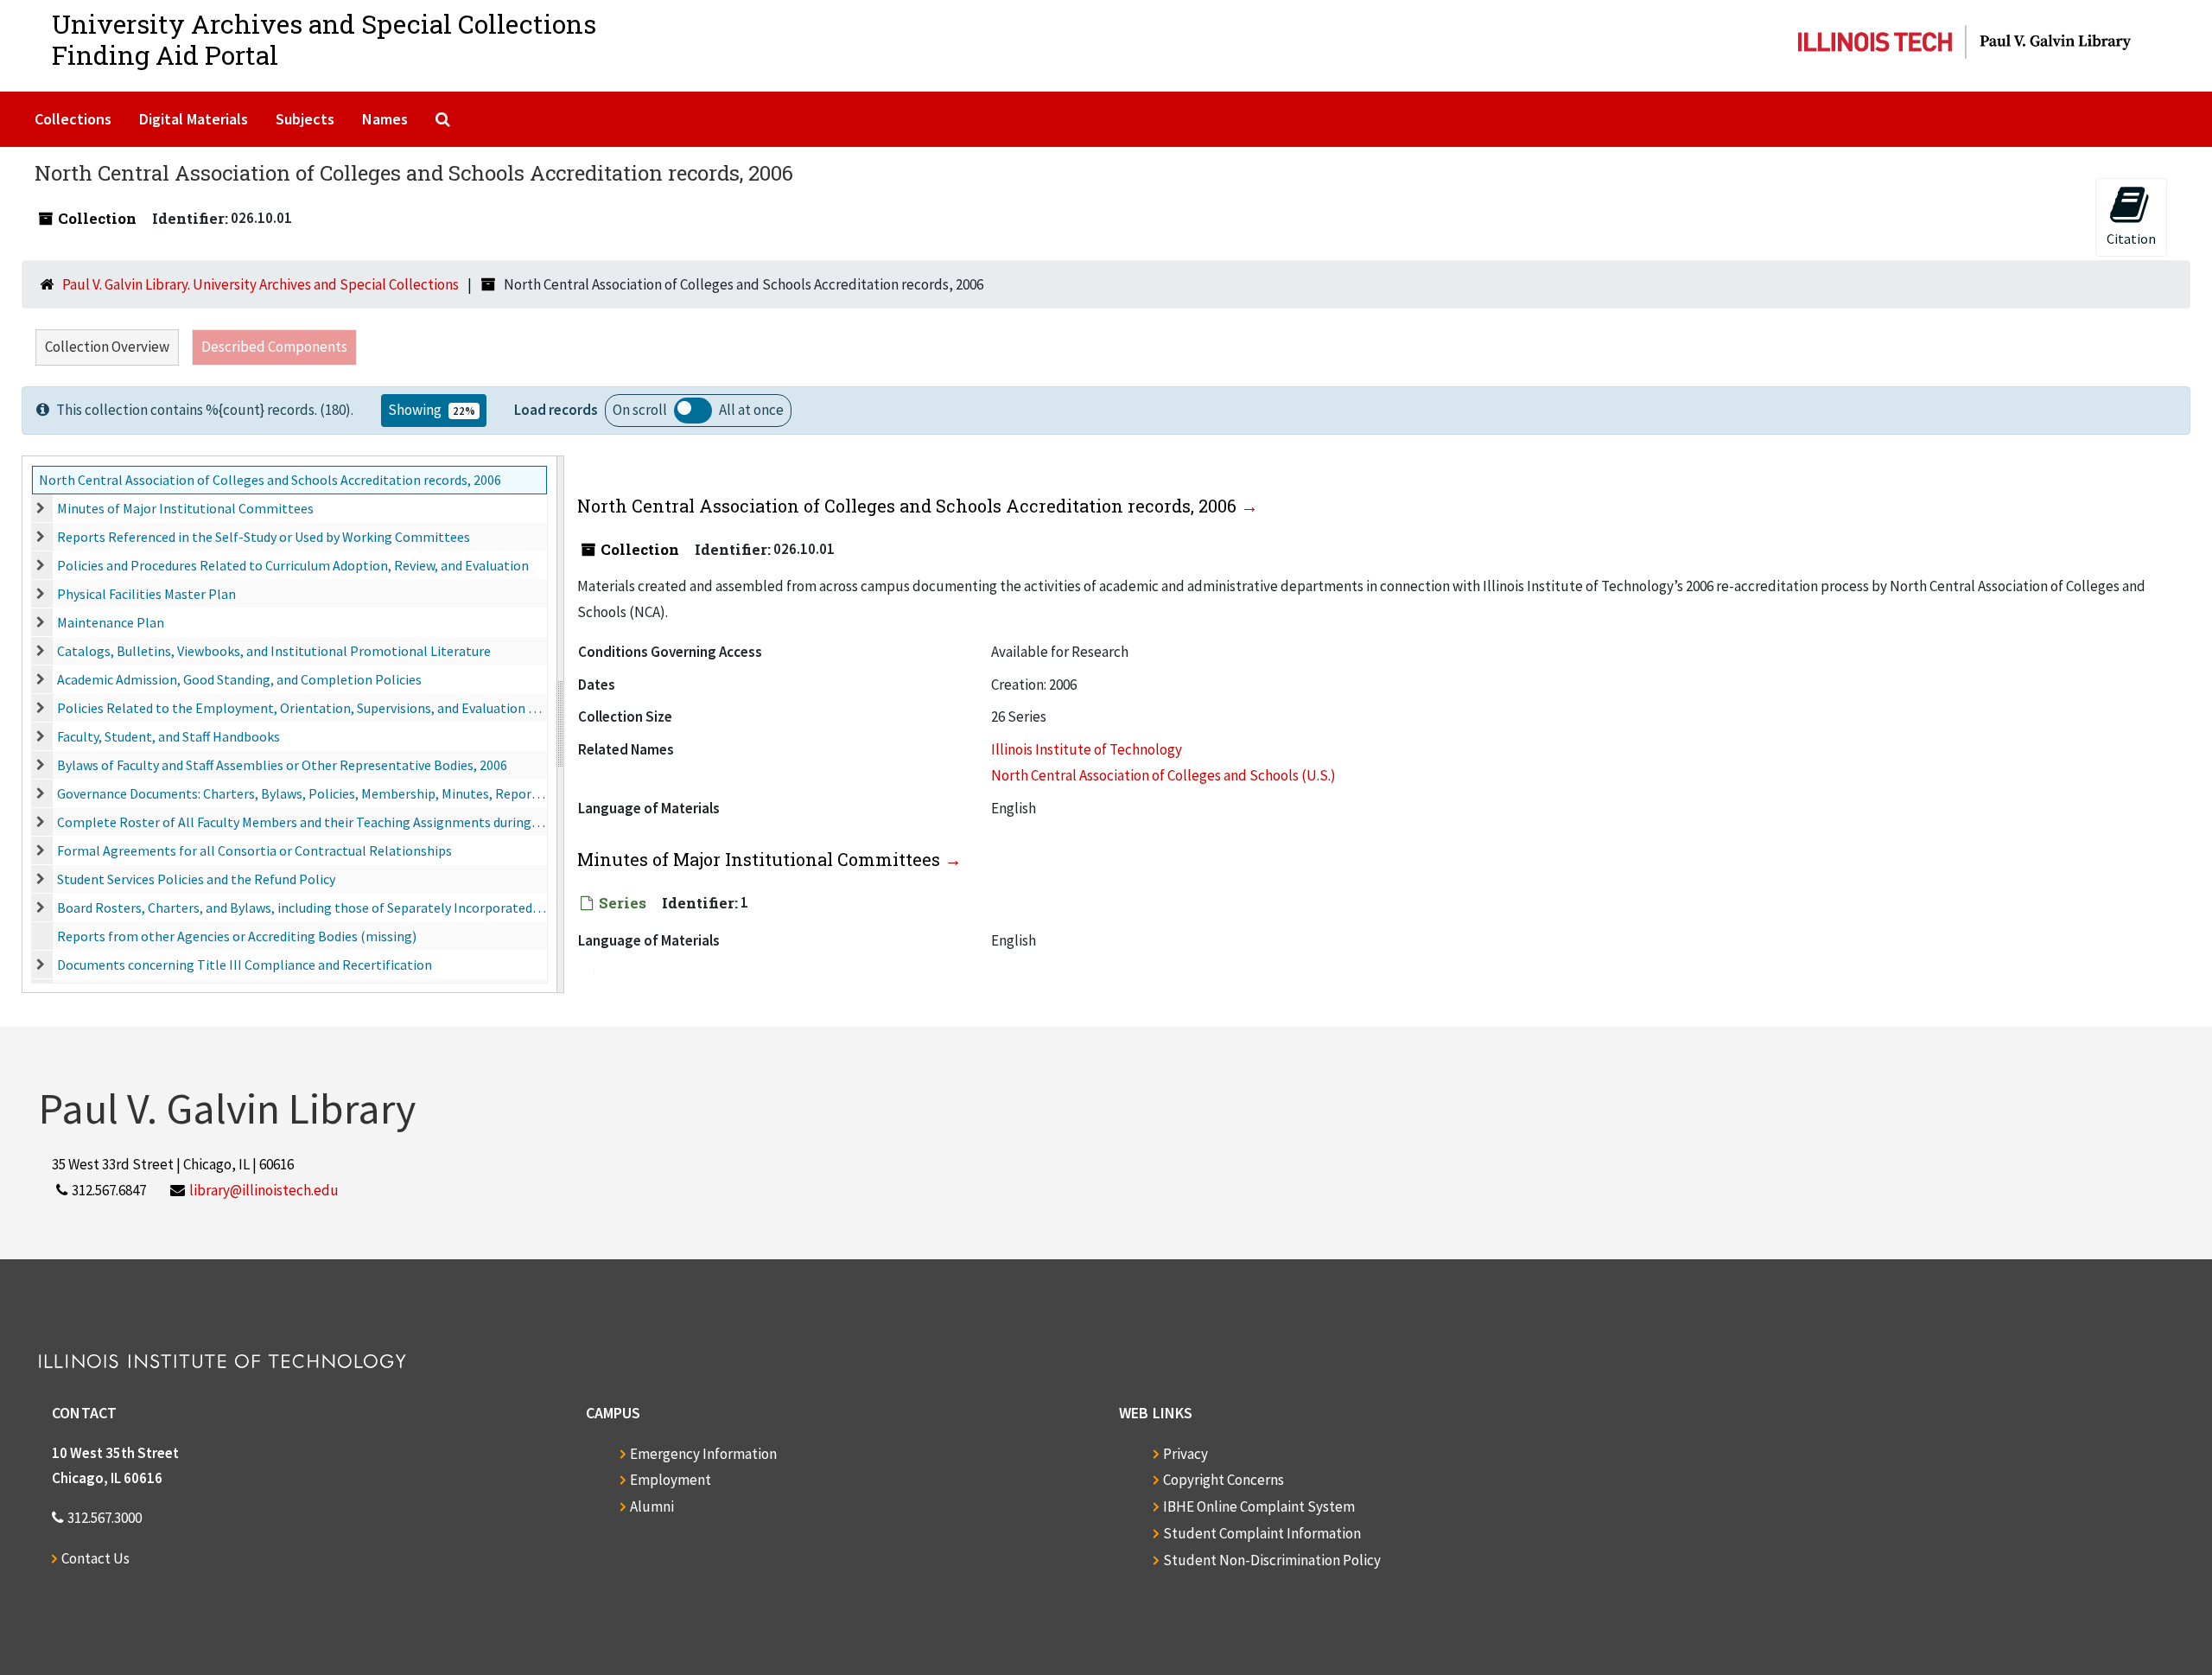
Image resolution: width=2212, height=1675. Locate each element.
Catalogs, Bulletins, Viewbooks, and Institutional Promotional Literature (274, 651)
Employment (671, 1480)
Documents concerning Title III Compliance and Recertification (245, 965)
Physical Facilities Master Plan (146, 594)
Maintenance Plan (111, 622)
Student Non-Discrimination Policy (1272, 1560)
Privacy (1185, 1454)
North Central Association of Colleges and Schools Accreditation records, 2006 (270, 480)
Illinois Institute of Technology (1087, 749)
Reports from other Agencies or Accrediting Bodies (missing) (237, 936)
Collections (73, 119)
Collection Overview (107, 347)
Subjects (305, 119)
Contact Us (95, 1558)
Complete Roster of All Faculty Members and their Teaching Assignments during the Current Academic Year (302, 822)
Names (385, 119)
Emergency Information (703, 1454)
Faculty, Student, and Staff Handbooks (168, 736)
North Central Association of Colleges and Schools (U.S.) (1163, 775)
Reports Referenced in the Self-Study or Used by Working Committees (264, 537)
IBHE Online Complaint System (1259, 1506)
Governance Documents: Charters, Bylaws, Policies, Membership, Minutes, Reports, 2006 (302, 793)
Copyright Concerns (1224, 1480)
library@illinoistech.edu (264, 1190)
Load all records (693, 411)
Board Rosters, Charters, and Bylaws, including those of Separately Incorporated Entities (302, 908)
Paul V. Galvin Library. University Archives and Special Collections (261, 284)
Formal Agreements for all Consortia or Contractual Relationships (254, 850)
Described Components (274, 347)
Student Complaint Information (1262, 1533)
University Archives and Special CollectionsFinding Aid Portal (324, 39)
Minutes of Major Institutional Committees (185, 508)
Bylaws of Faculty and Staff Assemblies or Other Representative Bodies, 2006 (282, 765)
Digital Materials (194, 119)
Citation (2131, 239)
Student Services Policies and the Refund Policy (196, 879)
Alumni (652, 1506)
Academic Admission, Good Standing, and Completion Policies (239, 679)
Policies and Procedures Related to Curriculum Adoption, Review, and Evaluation (293, 565)
